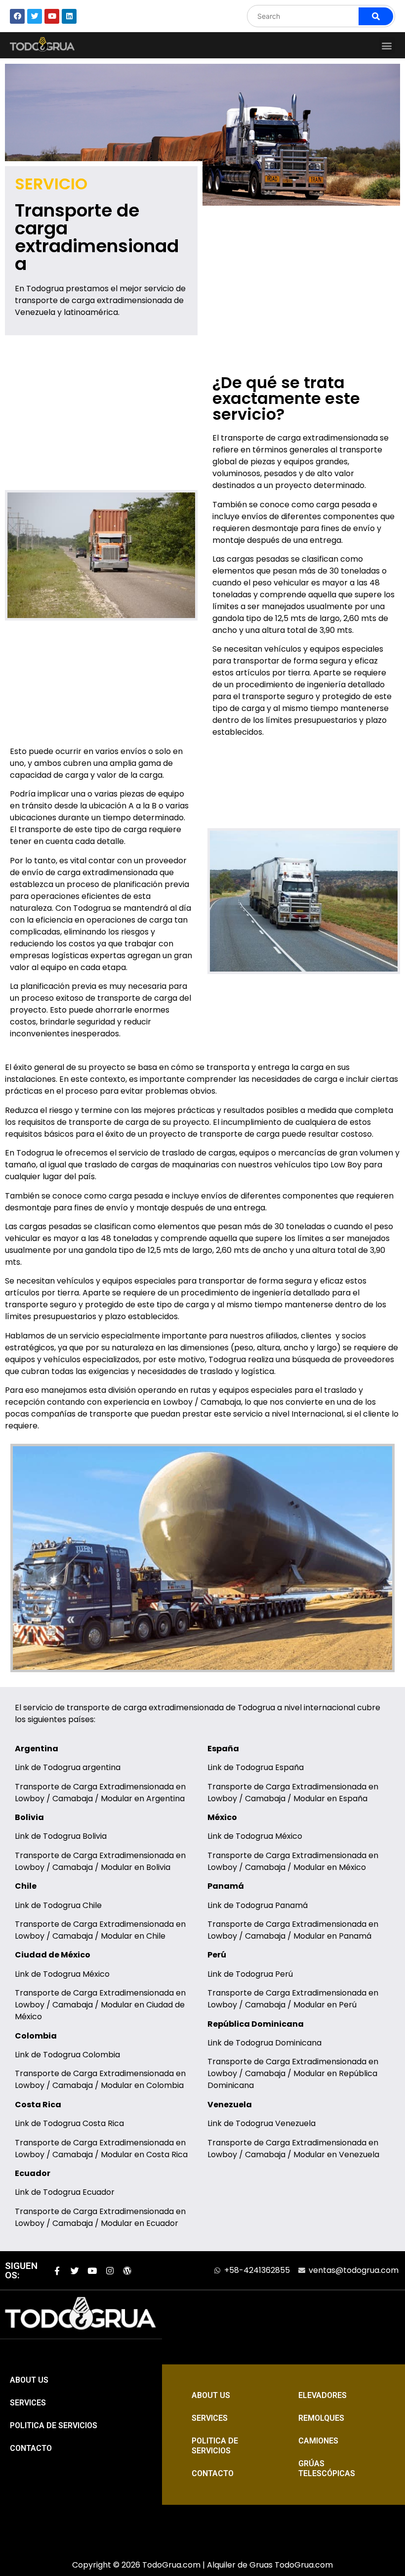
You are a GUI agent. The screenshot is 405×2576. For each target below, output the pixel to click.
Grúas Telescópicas (327, 2468)
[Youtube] (92, 2271)
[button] (387, 45)
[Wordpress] (128, 2271)
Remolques (321, 2418)
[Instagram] (110, 2271)
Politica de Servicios (54, 2425)
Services (28, 2403)
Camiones (318, 2441)
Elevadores (323, 2395)
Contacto (31, 2448)
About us (29, 2380)
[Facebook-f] (57, 2271)
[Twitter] (75, 2271)
